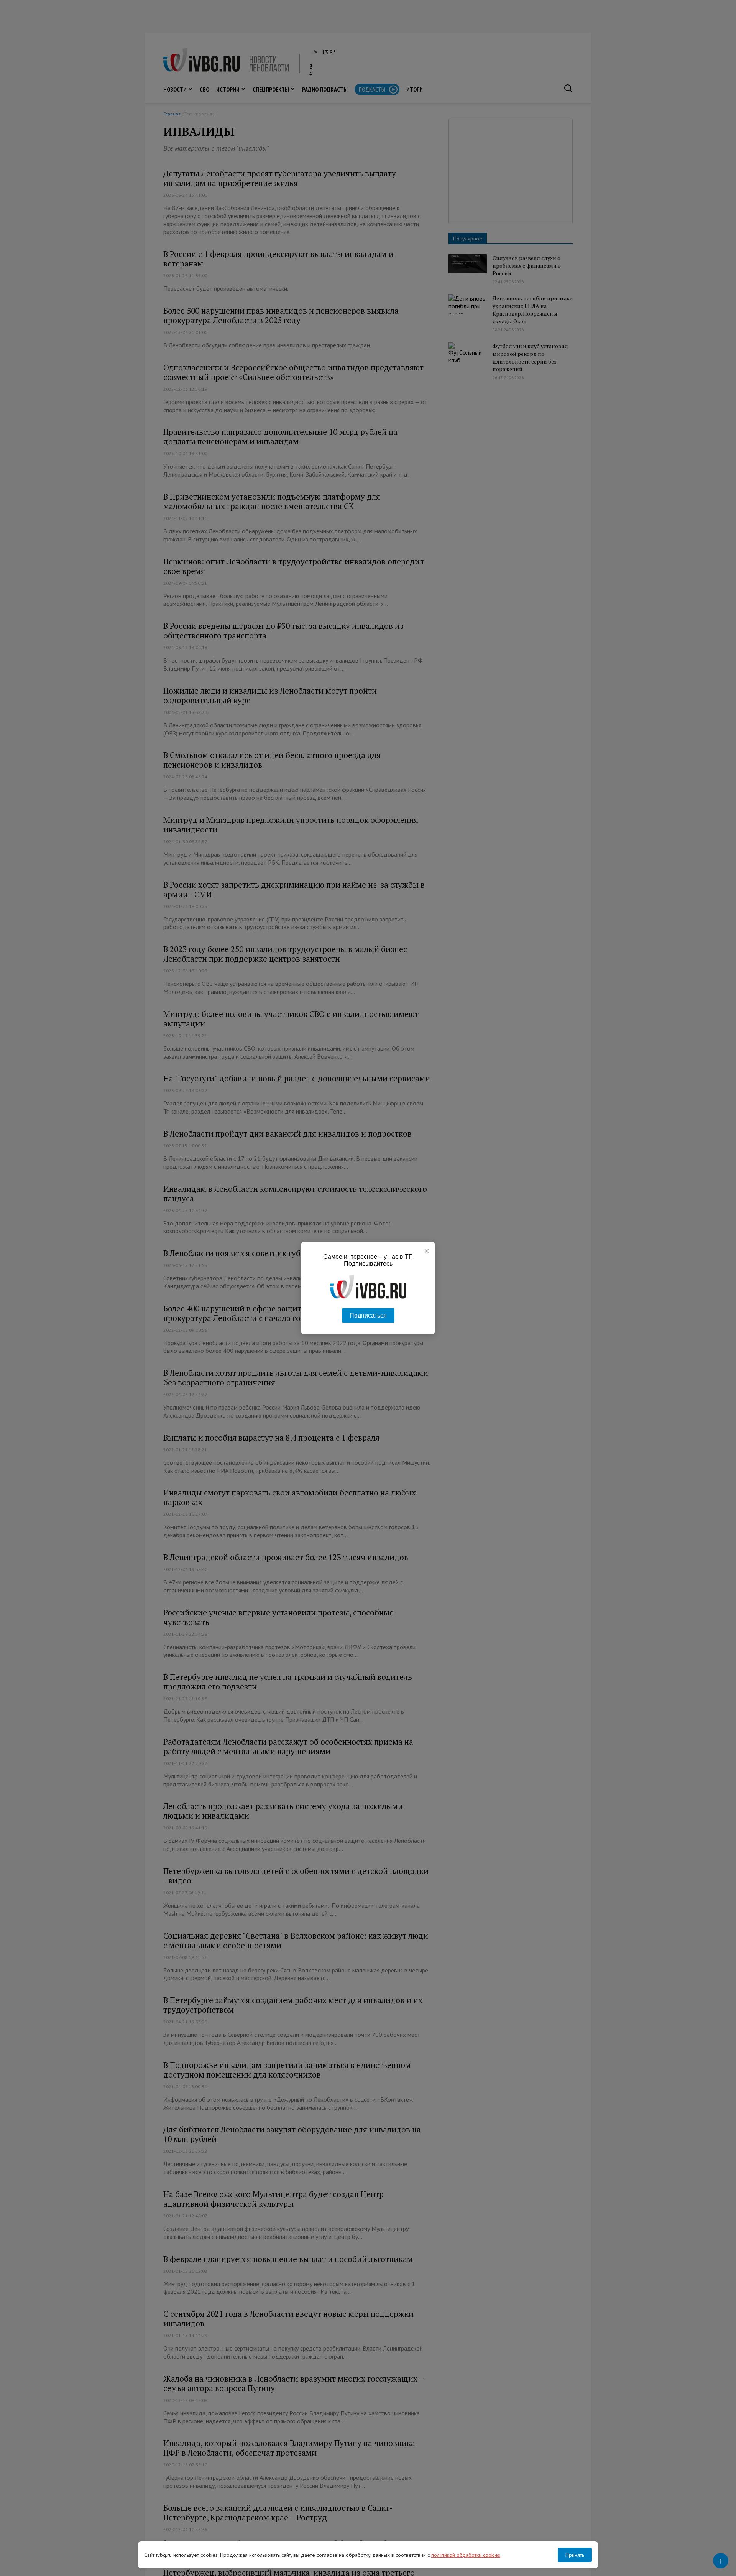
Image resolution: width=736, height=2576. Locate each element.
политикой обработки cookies (466, 2555)
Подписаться (368, 1315)
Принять (575, 2555)
